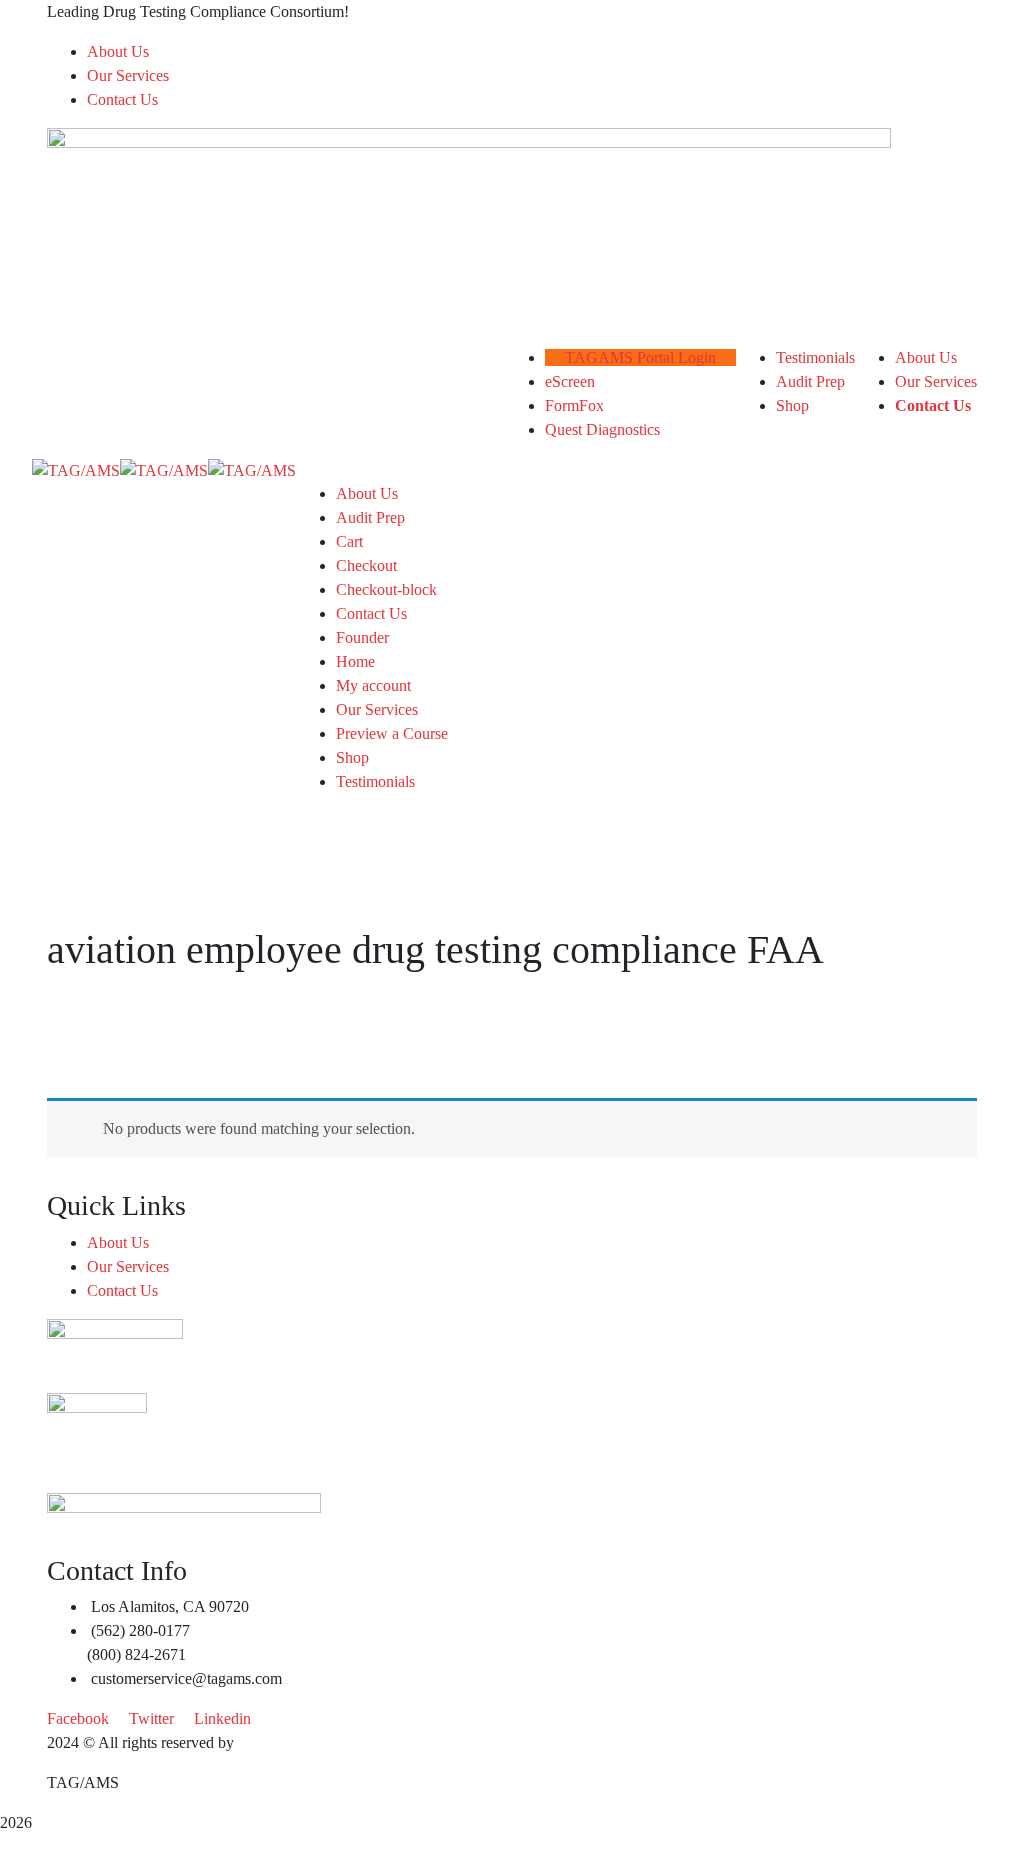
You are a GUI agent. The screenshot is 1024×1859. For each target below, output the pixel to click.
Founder (362, 637)
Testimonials (375, 781)
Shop (352, 757)
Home (355, 661)
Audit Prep (370, 517)
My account (373, 685)
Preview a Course (392, 733)
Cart (349, 541)
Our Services (128, 75)
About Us (118, 51)
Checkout (366, 565)
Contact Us (122, 99)
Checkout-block (386, 589)
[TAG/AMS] (76, 469)
